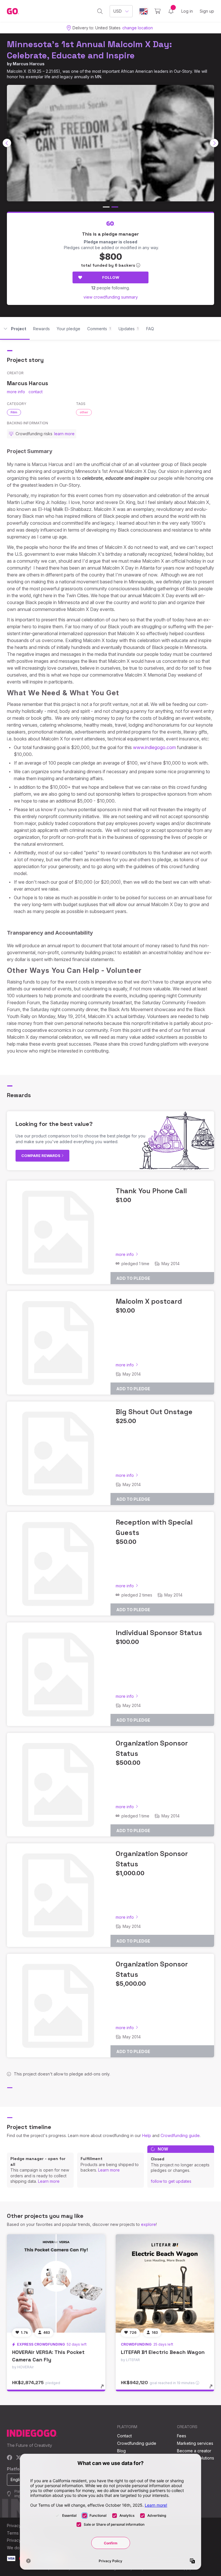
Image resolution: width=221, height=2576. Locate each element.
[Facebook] (10, 2458)
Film (14, 412)
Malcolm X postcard (149, 1301)
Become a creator (194, 2451)
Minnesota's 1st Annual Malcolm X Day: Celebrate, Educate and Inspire (89, 50)
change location (138, 28)
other (84, 412)
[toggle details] (105, 2389)
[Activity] (171, 11)
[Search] (100, 11)
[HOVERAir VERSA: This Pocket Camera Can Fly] (56, 2283)
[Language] (144, 11)
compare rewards (41, 1156)
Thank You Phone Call (151, 1191)
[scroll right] (214, 143)
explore (148, 2224)
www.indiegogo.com (154, 747)
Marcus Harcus (29, 64)
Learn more (49, 2181)
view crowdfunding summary (111, 297)
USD (118, 11)
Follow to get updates (171, 2181)
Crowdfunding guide (180, 2135)
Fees (182, 2436)
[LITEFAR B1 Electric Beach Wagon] (165, 2283)
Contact (124, 2436)
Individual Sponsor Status (159, 1633)
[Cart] (158, 11)
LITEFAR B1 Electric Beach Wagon (163, 2352)
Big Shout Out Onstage (154, 1412)
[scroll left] (7, 143)
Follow (111, 277)
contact (36, 392)
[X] (19, 2458)
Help (147, 2135)
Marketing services (195, 2443)
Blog (121, 2451)
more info (16, 392)
